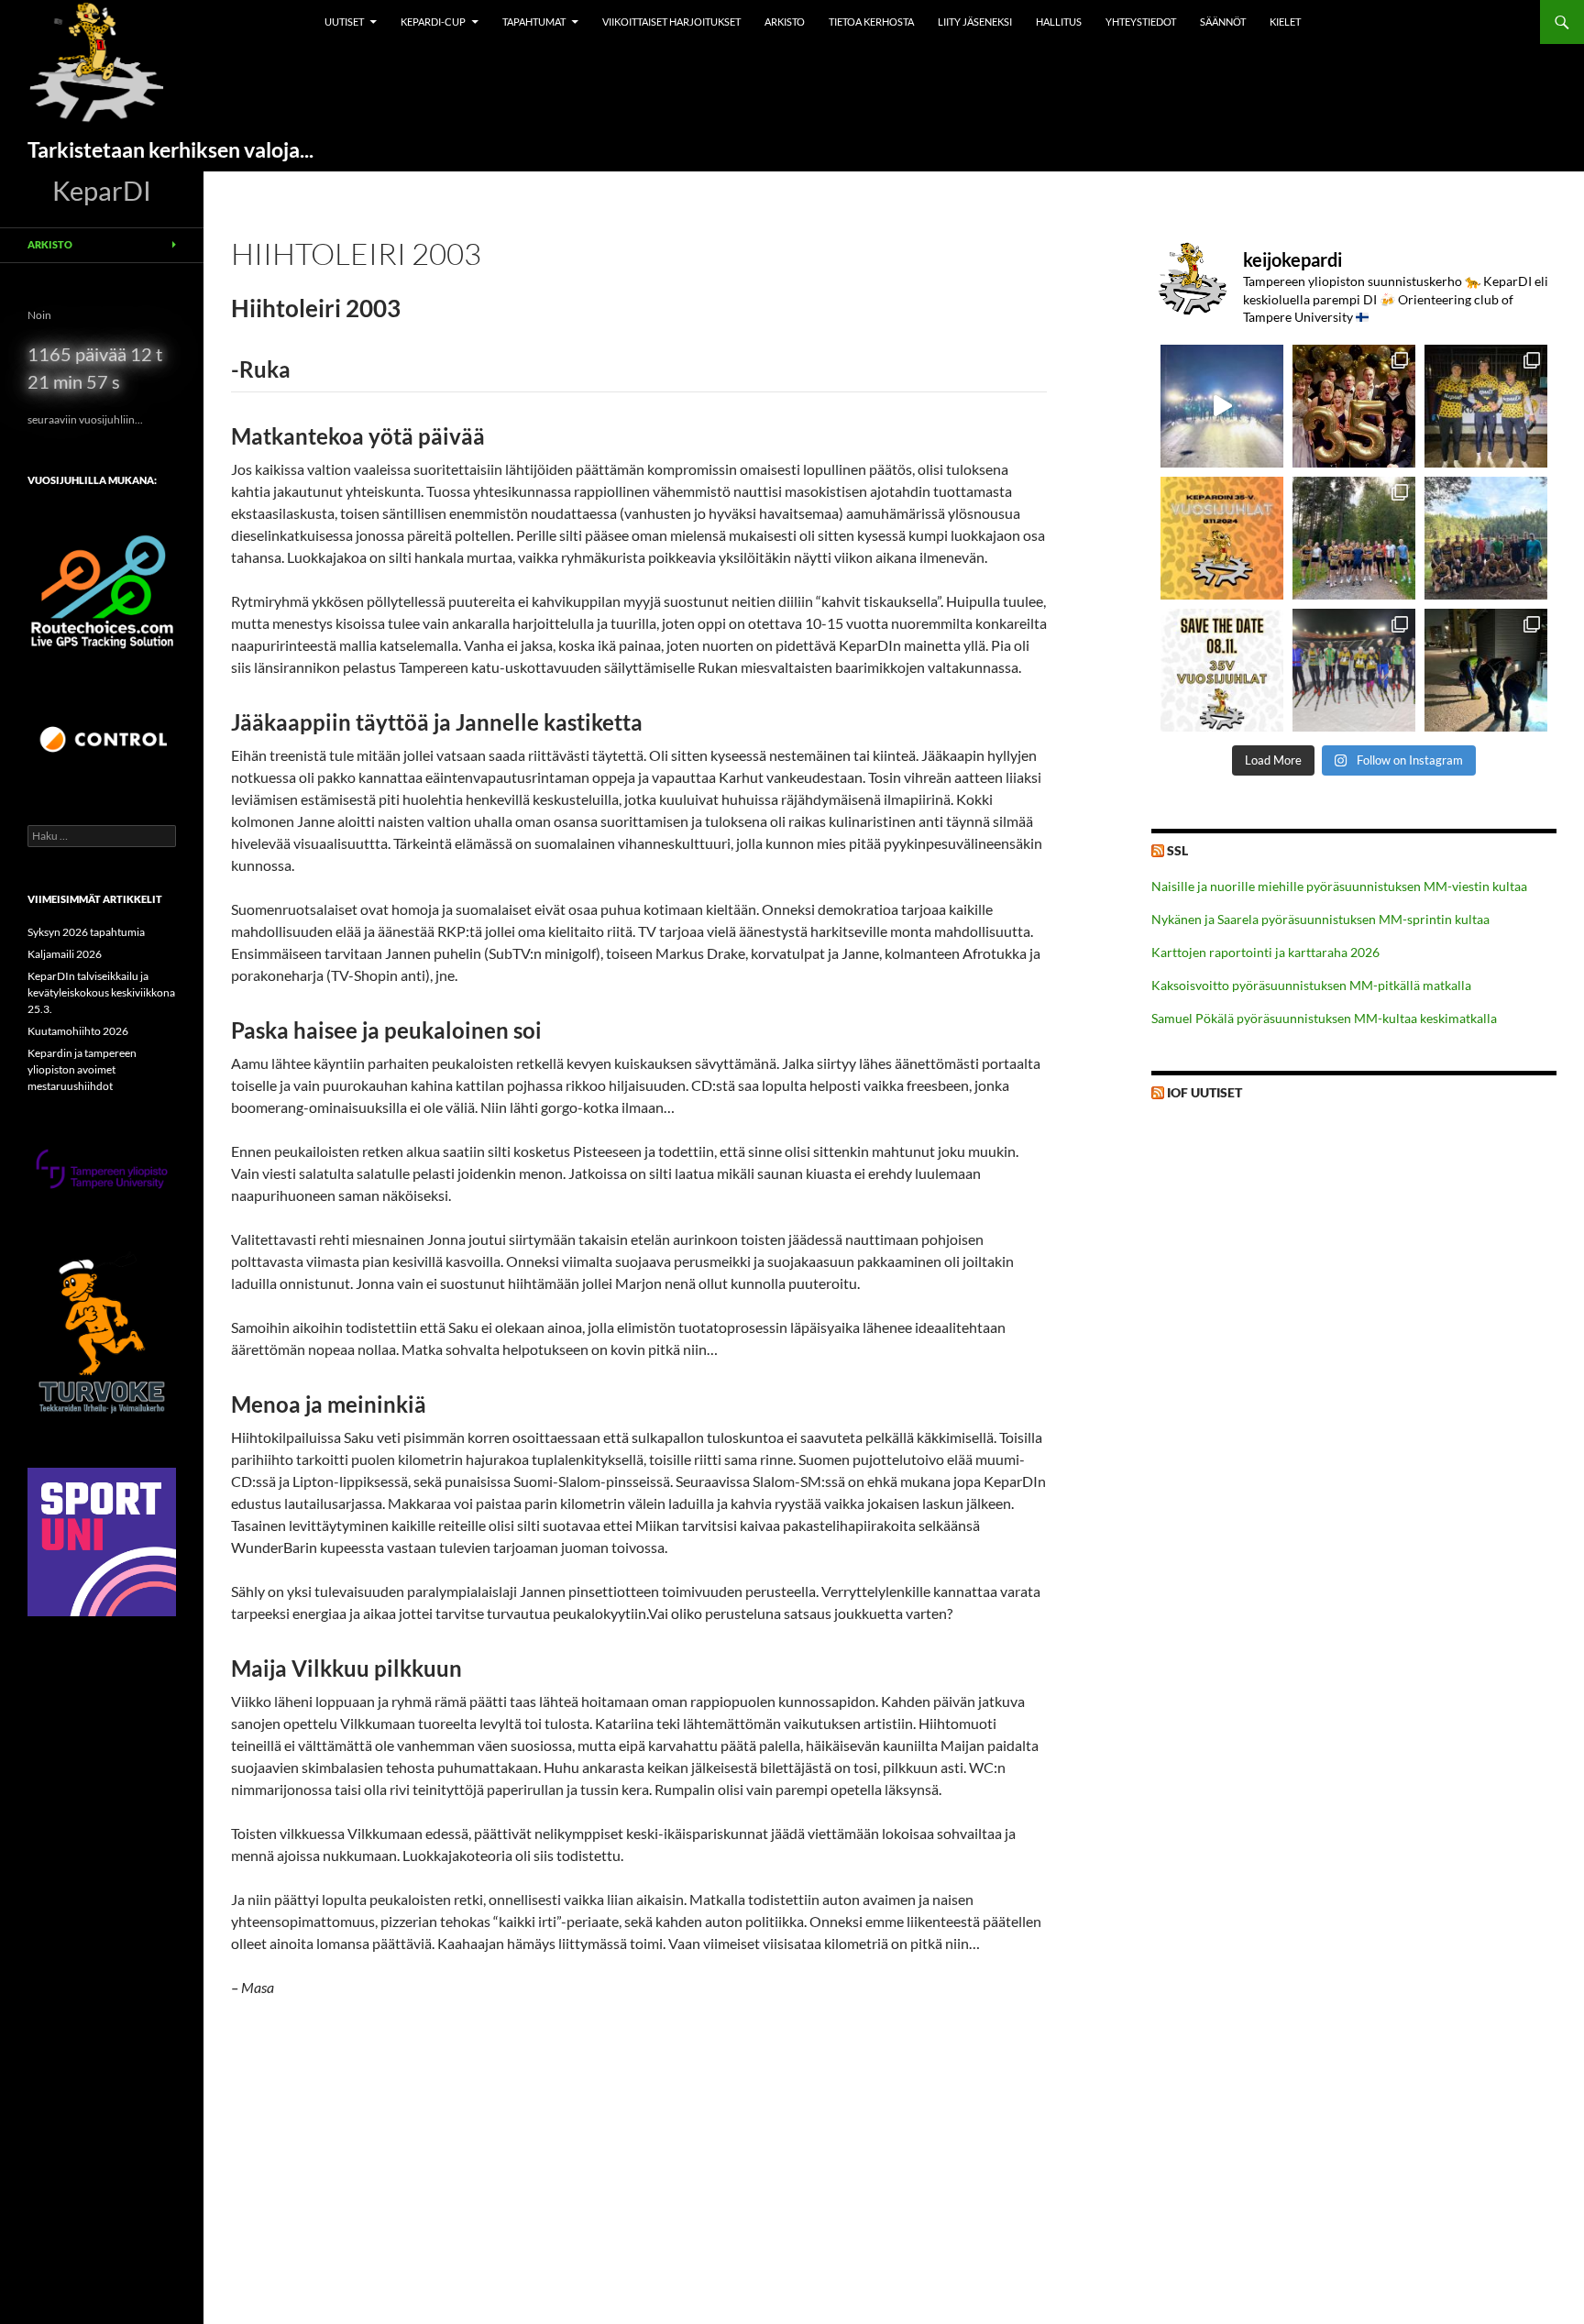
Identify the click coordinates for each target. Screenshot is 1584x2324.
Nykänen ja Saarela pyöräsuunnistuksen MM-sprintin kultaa (1320, 919)
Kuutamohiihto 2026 (78, 1031)
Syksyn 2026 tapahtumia (86, 932)
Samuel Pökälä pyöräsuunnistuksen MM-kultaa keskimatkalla (1324, 1018)
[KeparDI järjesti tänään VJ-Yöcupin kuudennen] (1222, 406)
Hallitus (1059, 22)
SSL (1177, 850)
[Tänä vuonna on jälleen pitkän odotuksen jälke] (1222, 670)
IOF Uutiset (1204, 1092)
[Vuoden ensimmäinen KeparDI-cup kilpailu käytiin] (1354, 670)
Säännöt (1223, 22)
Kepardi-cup (433, 22)
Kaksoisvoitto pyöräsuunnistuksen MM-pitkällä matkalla (1311, 985)
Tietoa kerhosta (871, 22)
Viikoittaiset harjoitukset (671, 22)
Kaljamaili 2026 (65, 954)
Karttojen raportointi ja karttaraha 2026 (1265, 952)
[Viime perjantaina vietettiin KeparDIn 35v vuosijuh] (1354, 406)
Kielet (1285, 22)
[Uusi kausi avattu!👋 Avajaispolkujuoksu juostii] (1486, 538)
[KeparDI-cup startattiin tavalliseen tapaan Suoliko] (1354, 538)
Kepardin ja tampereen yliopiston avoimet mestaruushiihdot (82, 1069)
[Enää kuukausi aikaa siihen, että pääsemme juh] (1222, 538)
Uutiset (344, 22)
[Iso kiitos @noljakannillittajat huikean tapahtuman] (1486, 406)
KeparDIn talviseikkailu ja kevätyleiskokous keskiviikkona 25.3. (101, 992)
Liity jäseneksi (975, 22)
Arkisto (785, 22)
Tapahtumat (534, 22)
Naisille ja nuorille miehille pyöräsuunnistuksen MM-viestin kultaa (1339, 886)
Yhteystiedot (1141, 22)
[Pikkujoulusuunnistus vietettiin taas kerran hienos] (1486, 670)
